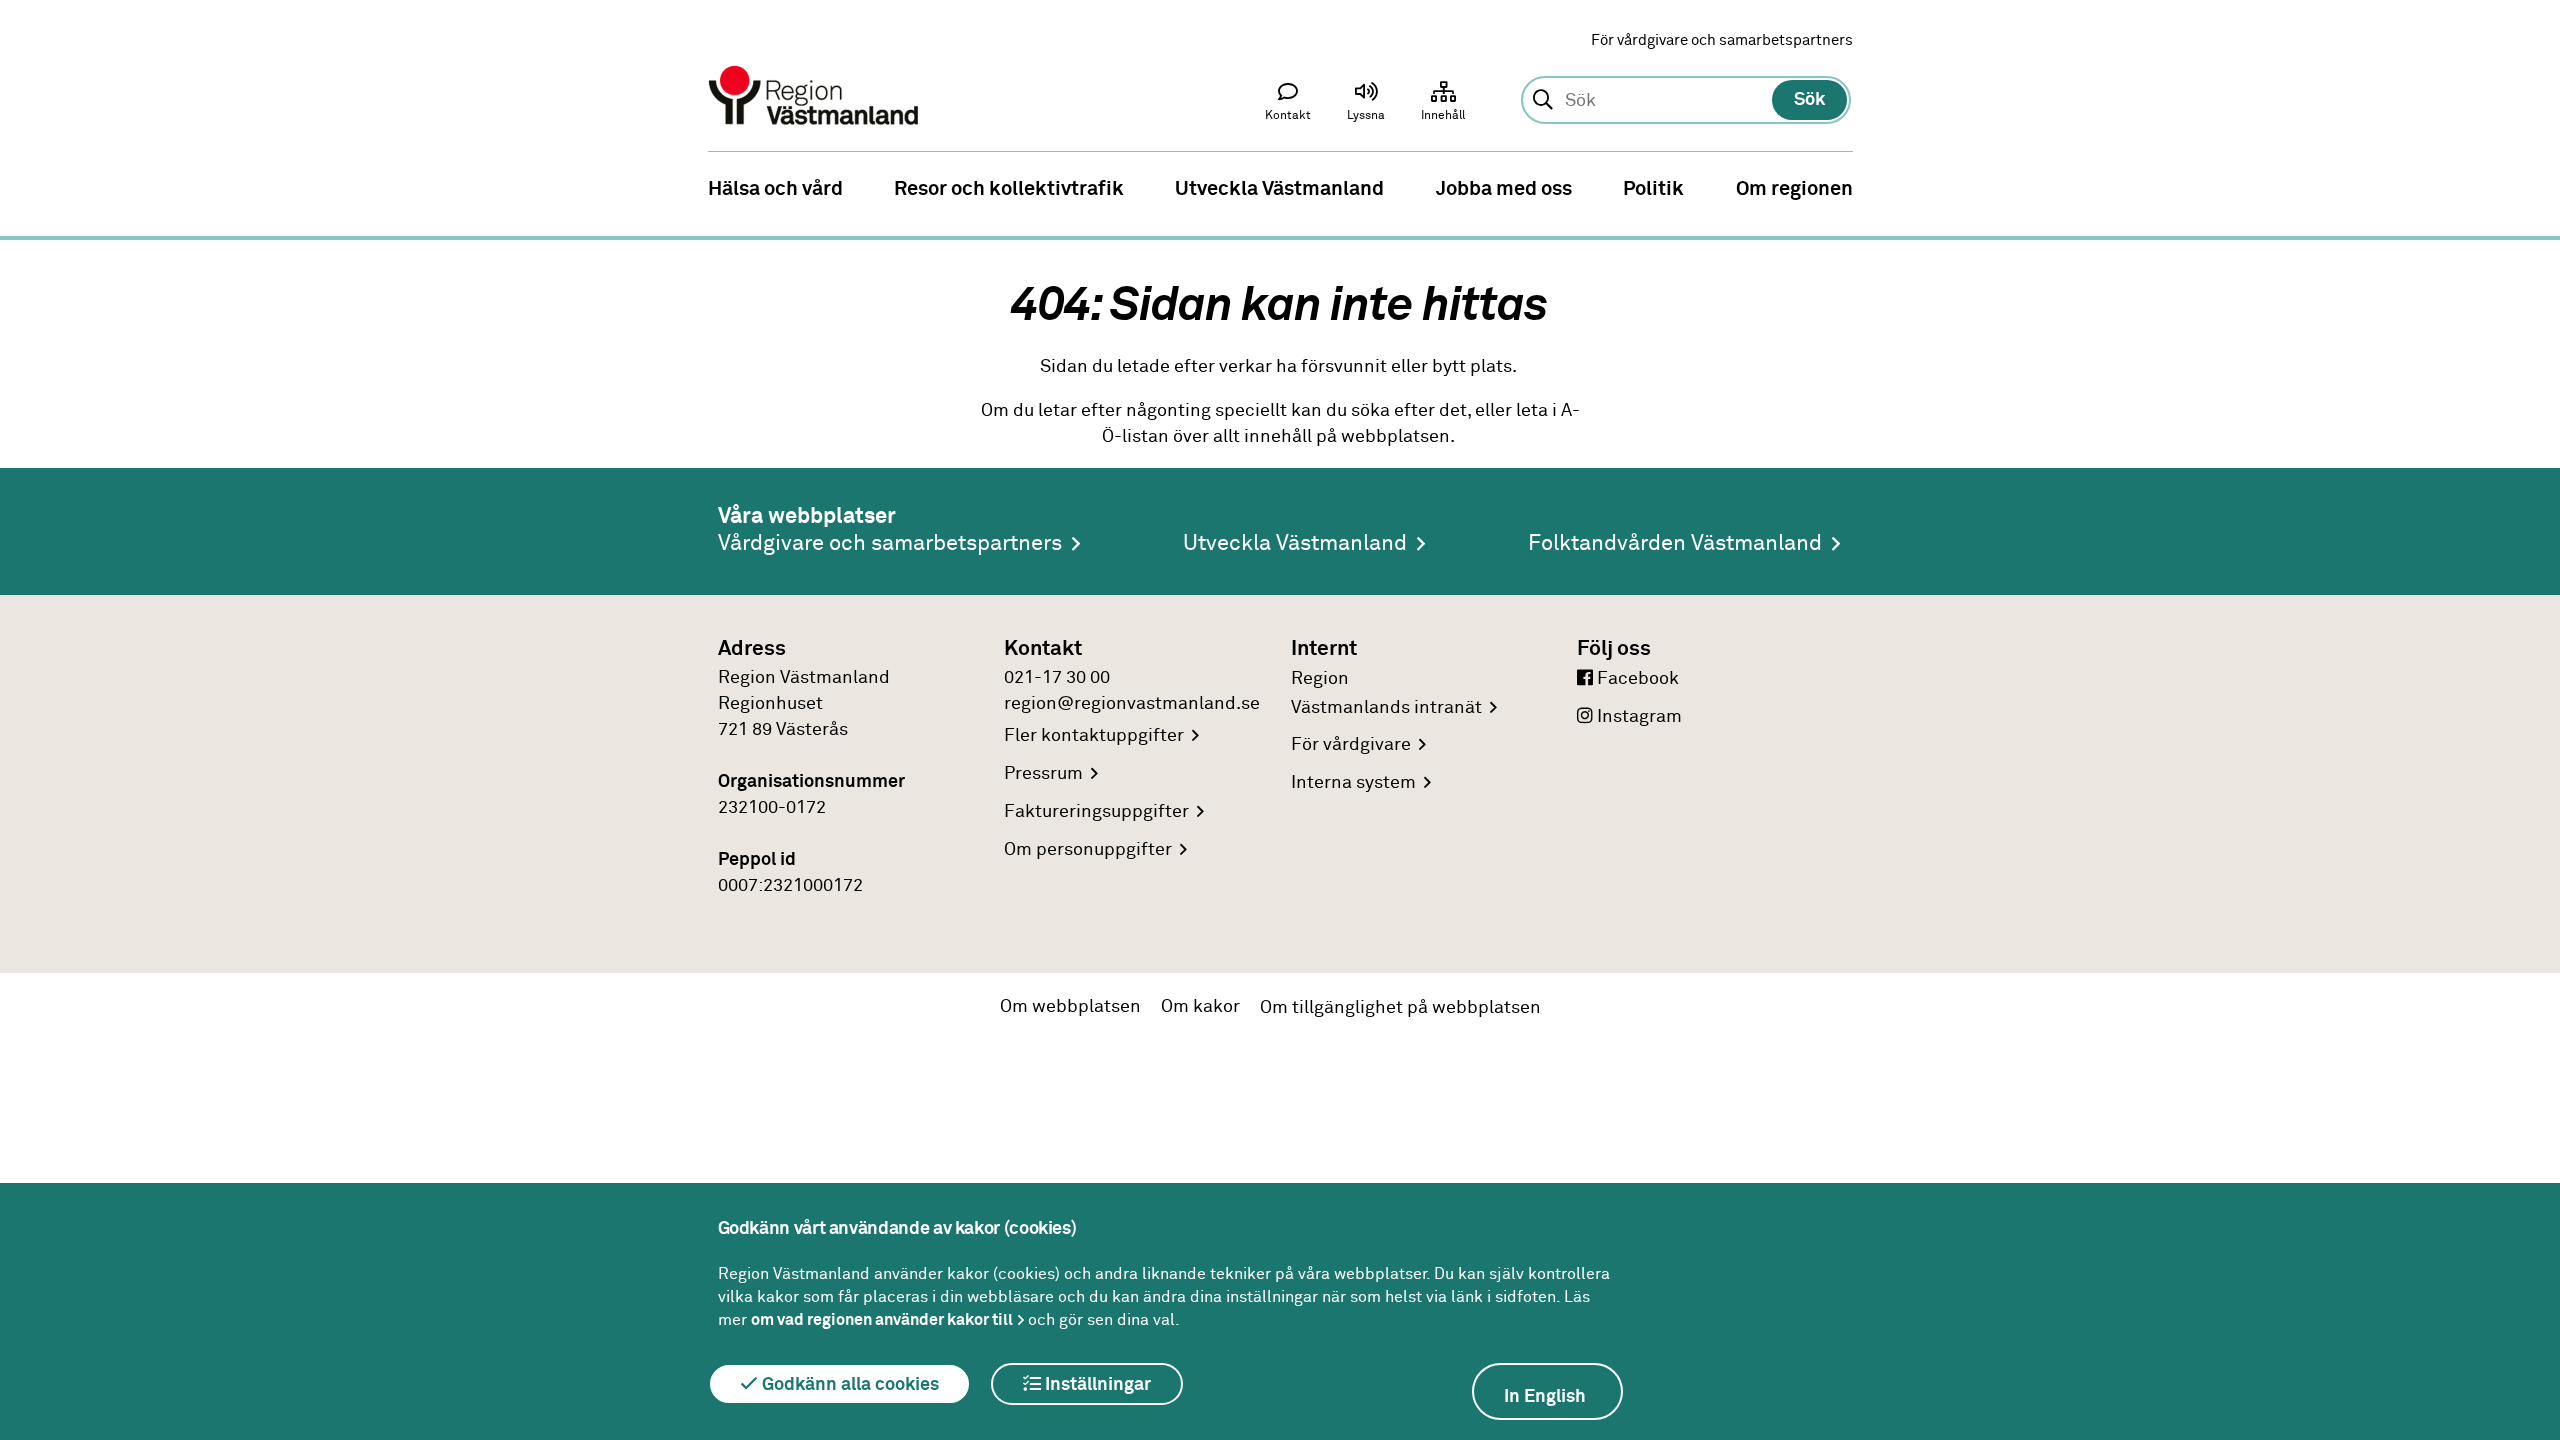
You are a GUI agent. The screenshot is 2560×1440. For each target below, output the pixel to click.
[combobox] (1685, 101)
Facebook (1636, 679)
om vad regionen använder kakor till (882, 1320)
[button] (1366, 106)
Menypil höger (2530, 187)
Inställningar (1096, 1385)
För (1351, 745)
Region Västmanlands (1386, 693)
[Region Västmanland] (815, 67)
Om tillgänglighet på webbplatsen (1400, 1008)
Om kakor (1200, 1007)
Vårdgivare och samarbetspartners (890, 544)
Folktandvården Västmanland (1675, 544)
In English (1545, 1397)
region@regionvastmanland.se (1132, 704)
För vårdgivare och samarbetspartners (1722, 40)
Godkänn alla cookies (848, 1385)
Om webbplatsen (1070, 1007)
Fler (1094, 736)
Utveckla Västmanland (1295, 544)
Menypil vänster (30, 187)
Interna (1353, 783)
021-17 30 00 (1057, 678)
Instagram (1637, 717)
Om (1088, 850)
